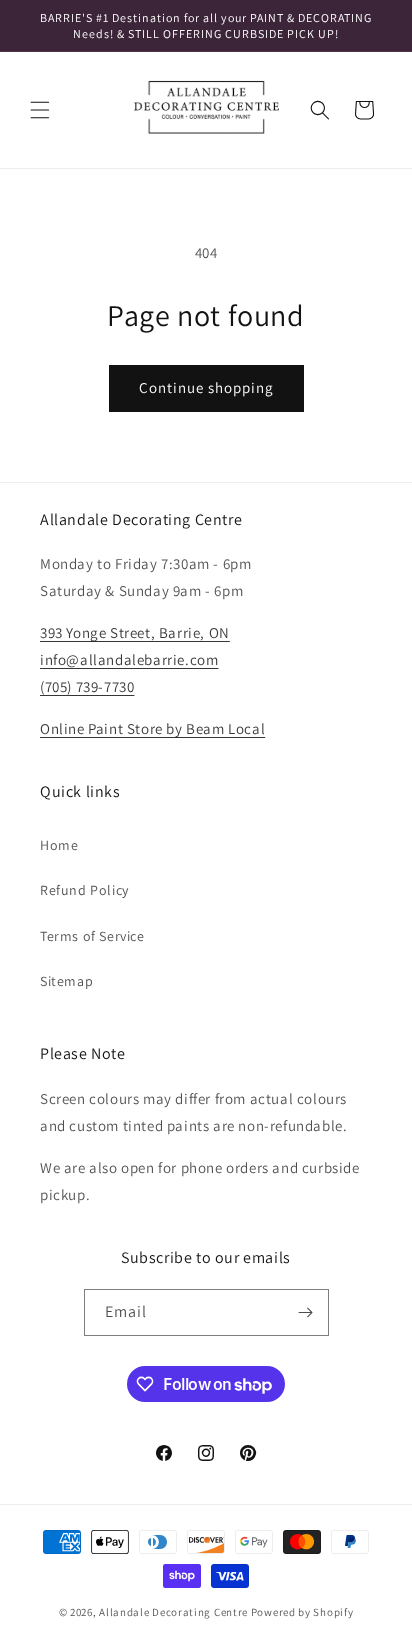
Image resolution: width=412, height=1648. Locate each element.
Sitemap (66, 981)
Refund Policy (84, 890)
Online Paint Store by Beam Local (152, 728)
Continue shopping (206, 387)
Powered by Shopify (302, 1612)
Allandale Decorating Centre (173, 1612)
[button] (40, 110)
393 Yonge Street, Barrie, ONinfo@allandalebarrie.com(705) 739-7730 (135, 659)
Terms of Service (92, 936)
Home (59, 845)
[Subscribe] (306, 1312)
